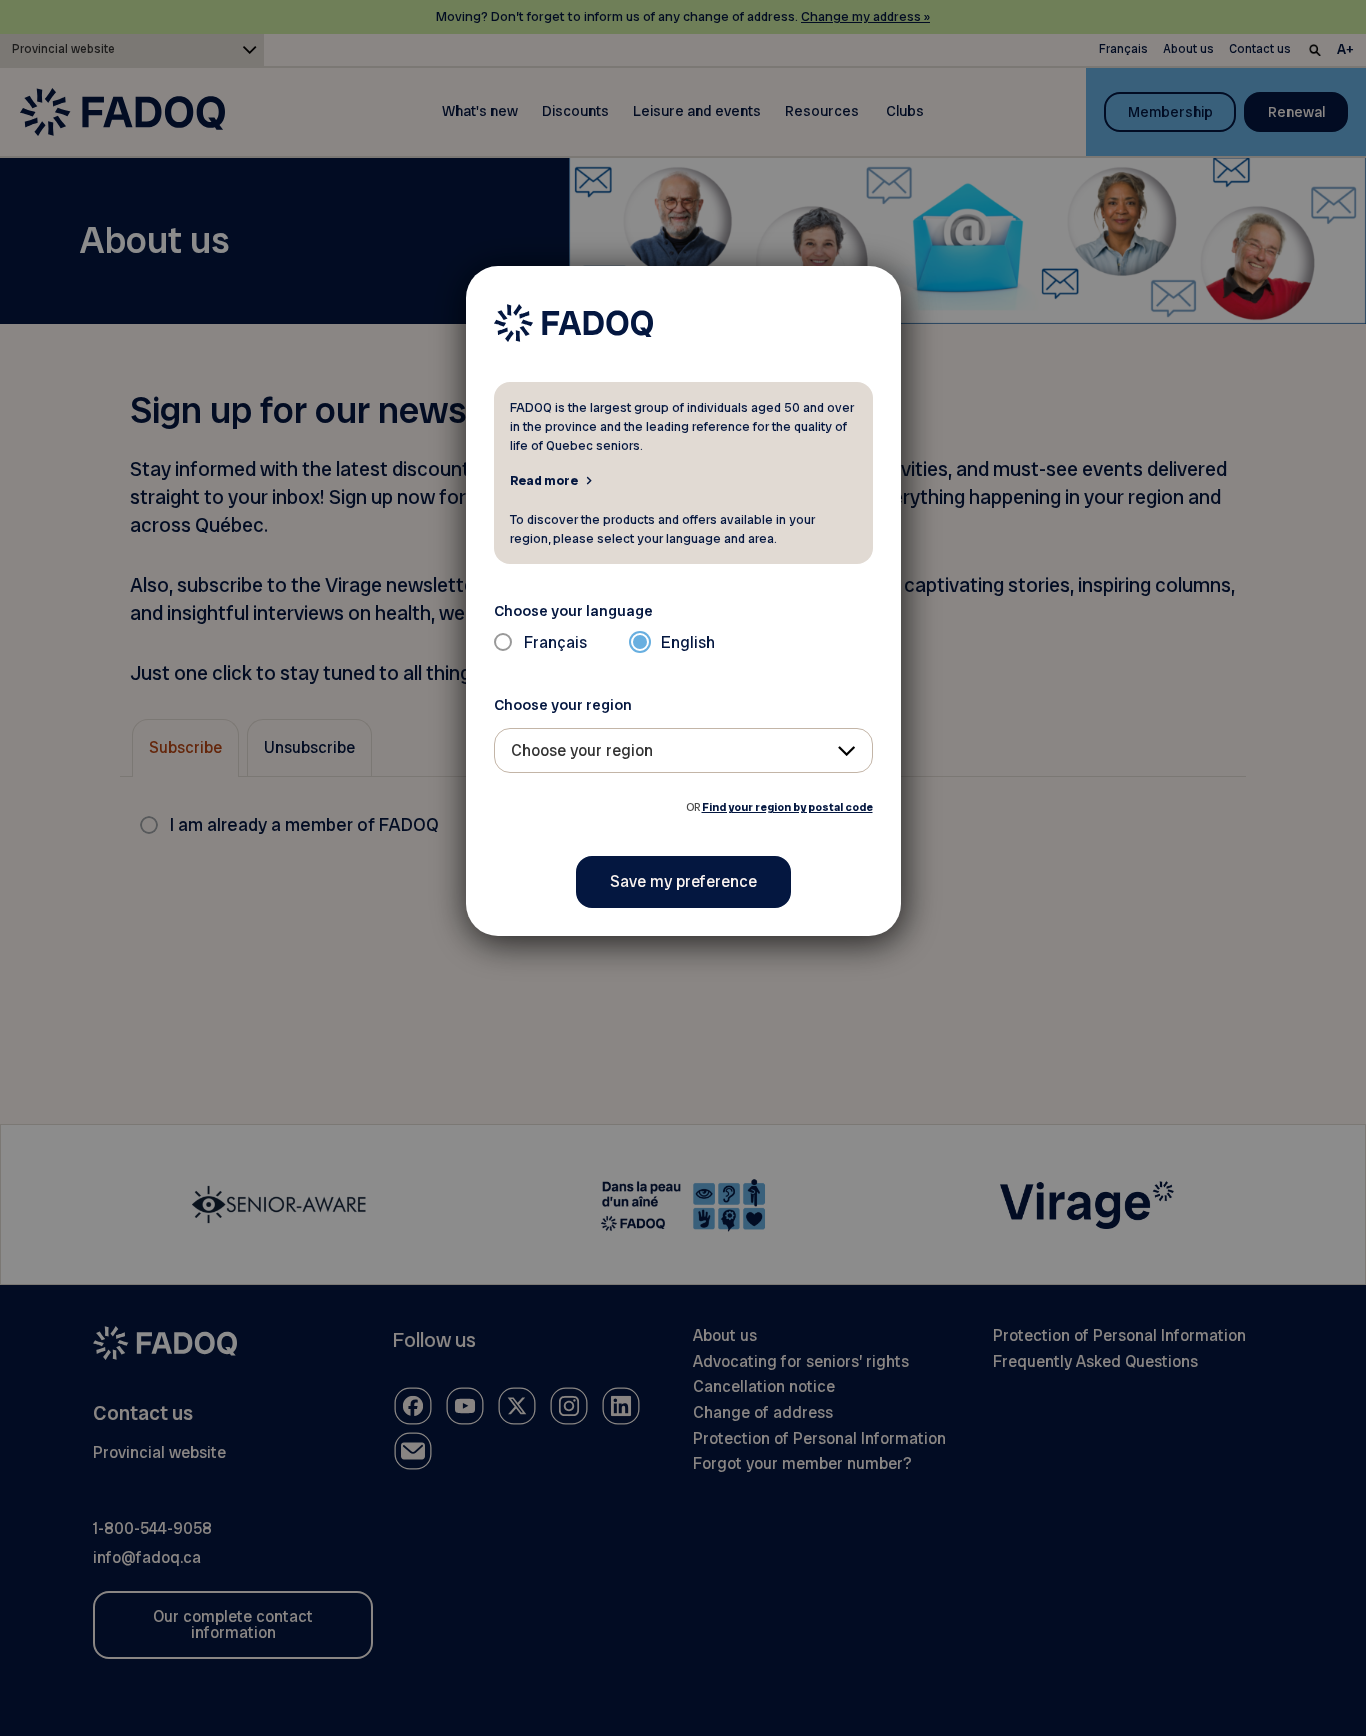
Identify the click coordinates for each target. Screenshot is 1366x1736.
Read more (544, 480)
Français (555, 642)
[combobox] (683, 750)
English (688, 642)
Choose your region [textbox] (582, 750)
